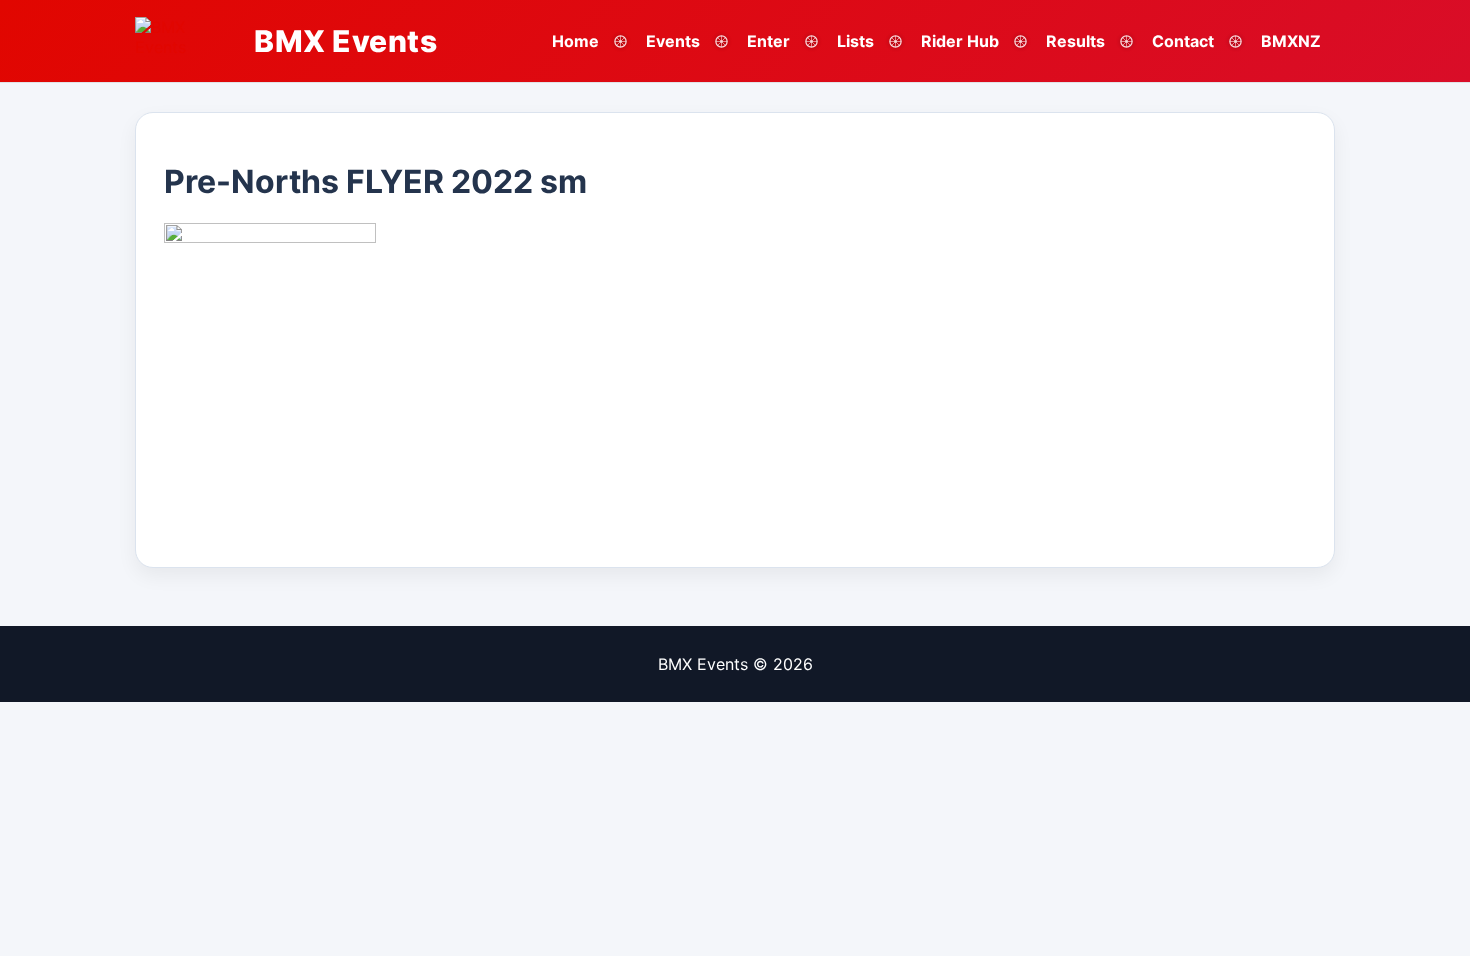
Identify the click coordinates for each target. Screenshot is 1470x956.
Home (575, 41)
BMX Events (345, 41)
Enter (768, 41)
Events (673, 41)
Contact (1183, 41)
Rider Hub (960, 41)
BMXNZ (1291, 41)
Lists (855, 41)
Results (1075, 41)
